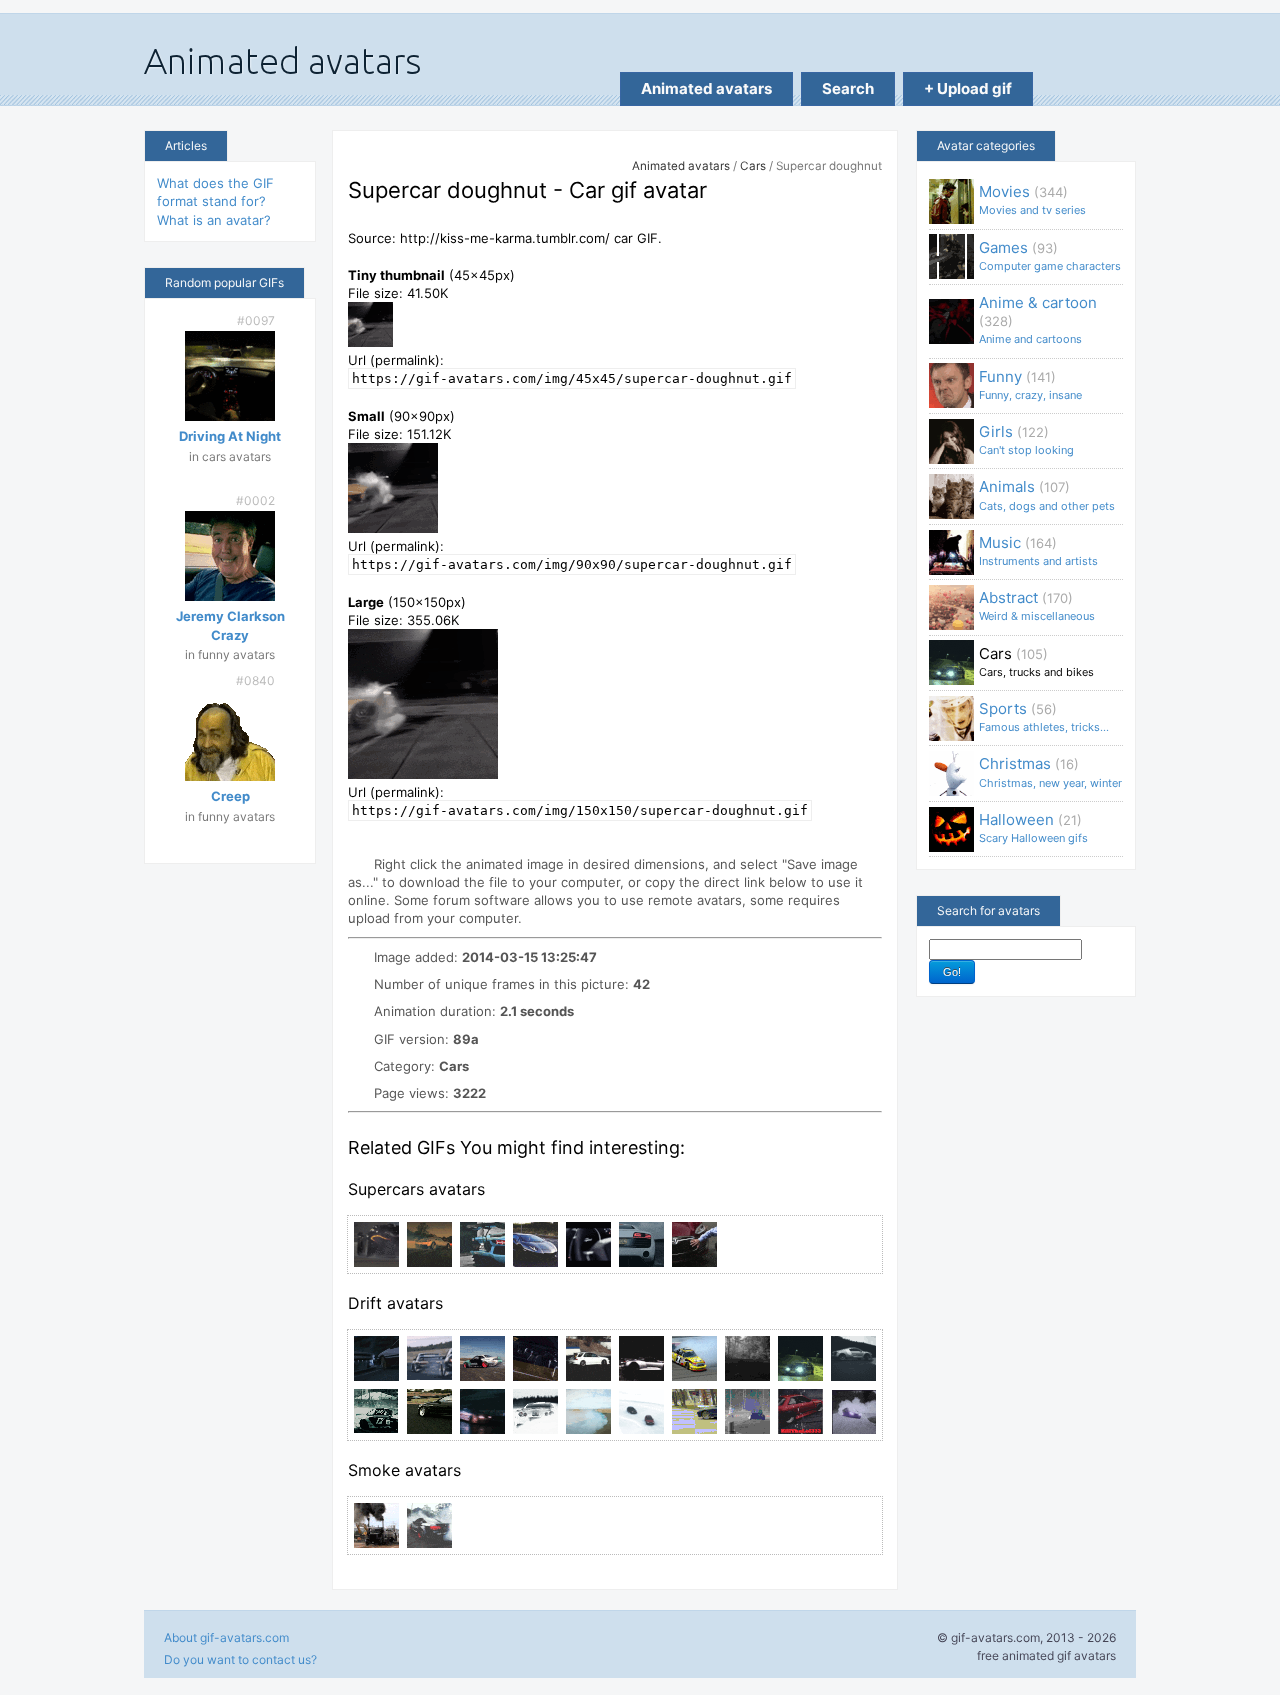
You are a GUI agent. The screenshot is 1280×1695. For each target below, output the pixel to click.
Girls (1026, 439)
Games (1050, 255)
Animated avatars (706, 88)
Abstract (1037, 605)
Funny (1030, 384)
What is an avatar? (214, 220)
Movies (1032, 199)
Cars (753, 166)
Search (848, 88)
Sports (1044, 716)
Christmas (1050, 771)
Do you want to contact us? (240, 1659)
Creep (230, 796)
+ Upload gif (968, 88)
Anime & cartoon (1038, 319)
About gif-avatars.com (226, 1637)
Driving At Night (230, 436)
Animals (1047, 494)
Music (1038, 550)
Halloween (1033, 827)
